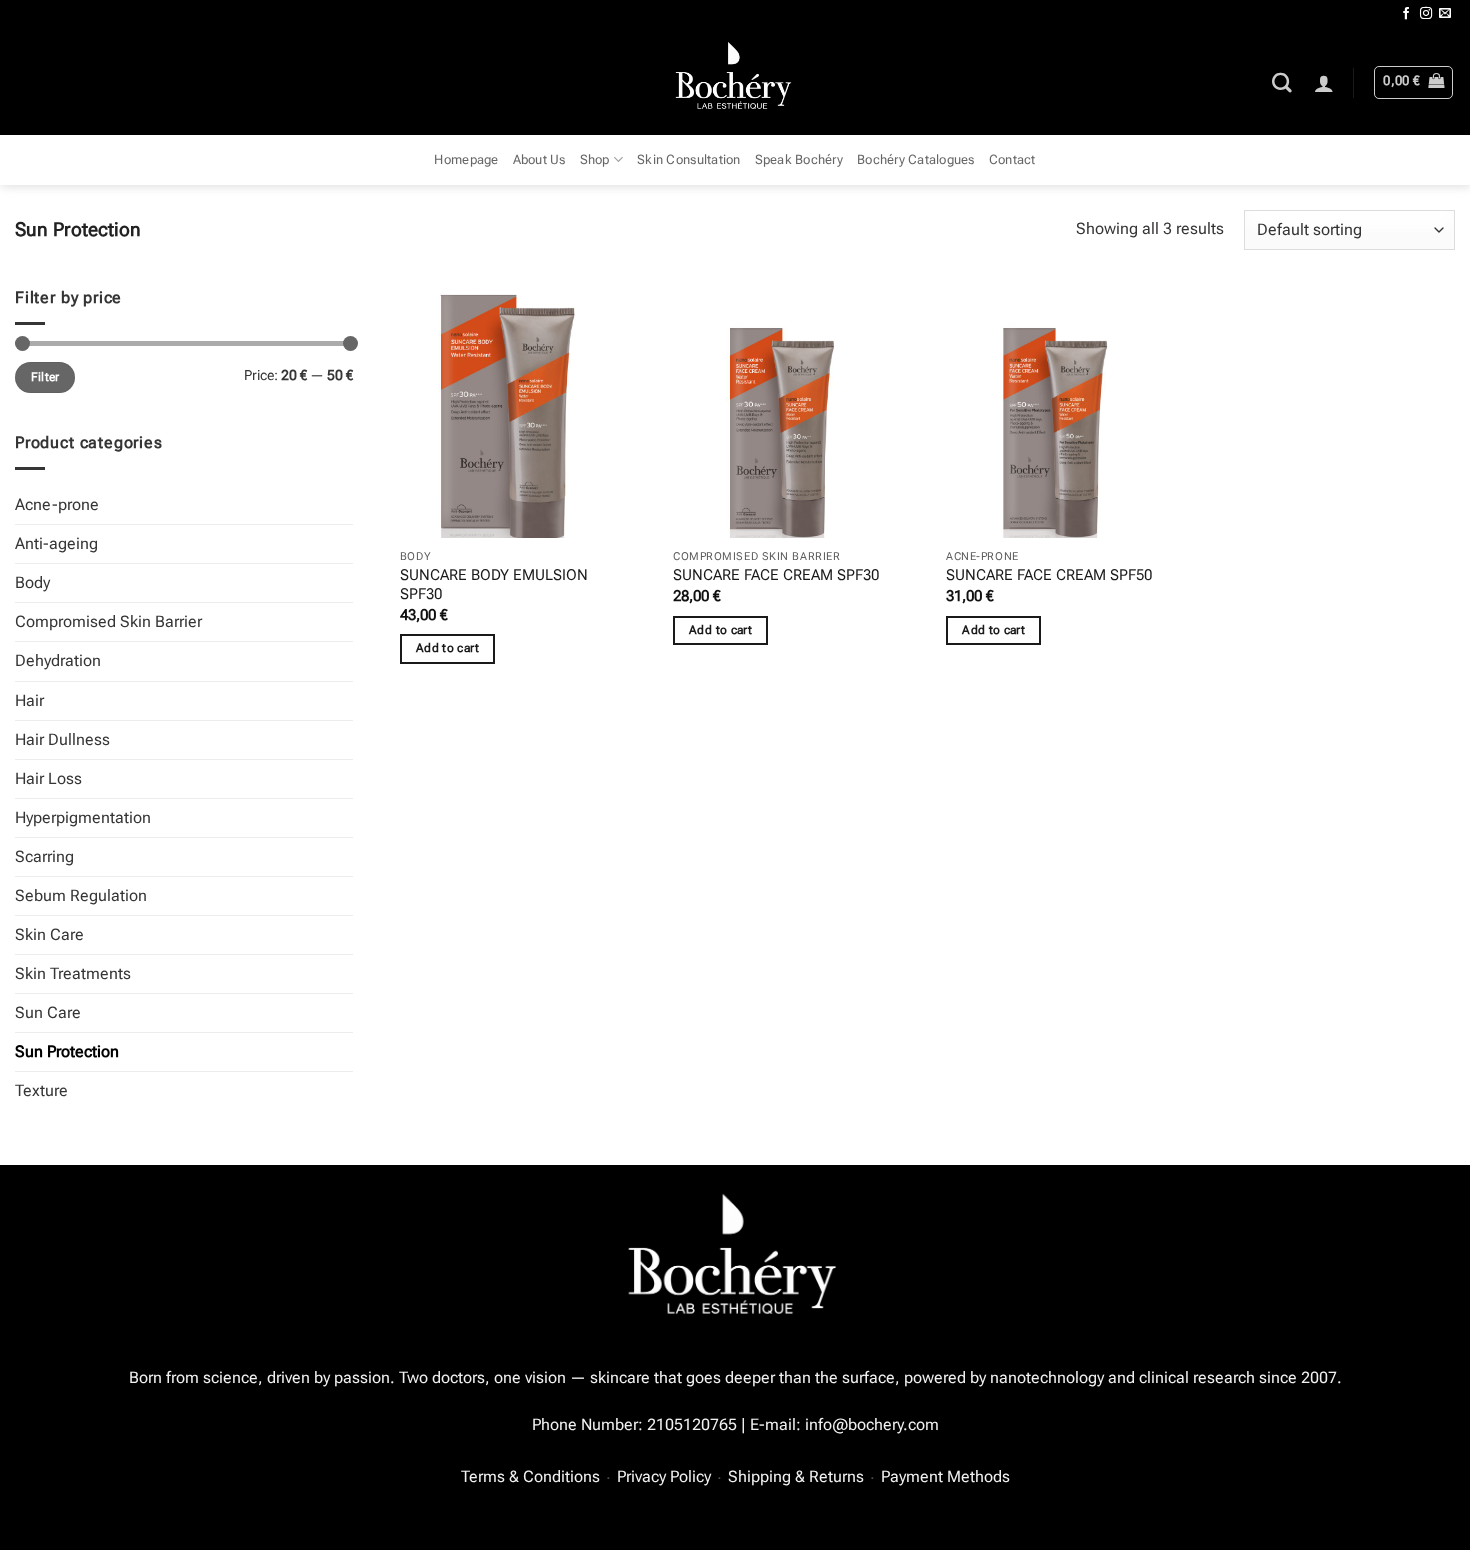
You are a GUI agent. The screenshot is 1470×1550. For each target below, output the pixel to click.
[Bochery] (735, 82)
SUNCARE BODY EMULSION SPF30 (494, 584)
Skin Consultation (688, 159)
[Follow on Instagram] (1426, 14)
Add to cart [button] (447, 648)
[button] (1324, 83)
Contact (1012, 159)
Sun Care (48, 1012)
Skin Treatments (73, 973)
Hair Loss (48, 778)
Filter (45, 377)
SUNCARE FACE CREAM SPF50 (1049, 575)
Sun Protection (67, 1051)
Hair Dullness (62, 739)
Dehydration (58, 660)
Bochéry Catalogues (916, 159)
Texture (41, 1090)
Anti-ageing (56, 543)
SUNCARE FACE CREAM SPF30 (776, 575)
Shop (595, 159)
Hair (29, 700)
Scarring (44, 856)
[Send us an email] (1445, 14)
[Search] (1282, 82)
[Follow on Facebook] (1406, 14)
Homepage (466, 159)
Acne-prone (57, 504)
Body (32, 582)
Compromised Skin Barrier (108, 621)
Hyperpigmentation (83, 817)
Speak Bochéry (799, 159)
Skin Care (49, 934)
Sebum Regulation (81, 895)
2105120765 (692, 1424)
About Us (539, 159)
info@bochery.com (872, 1424)
